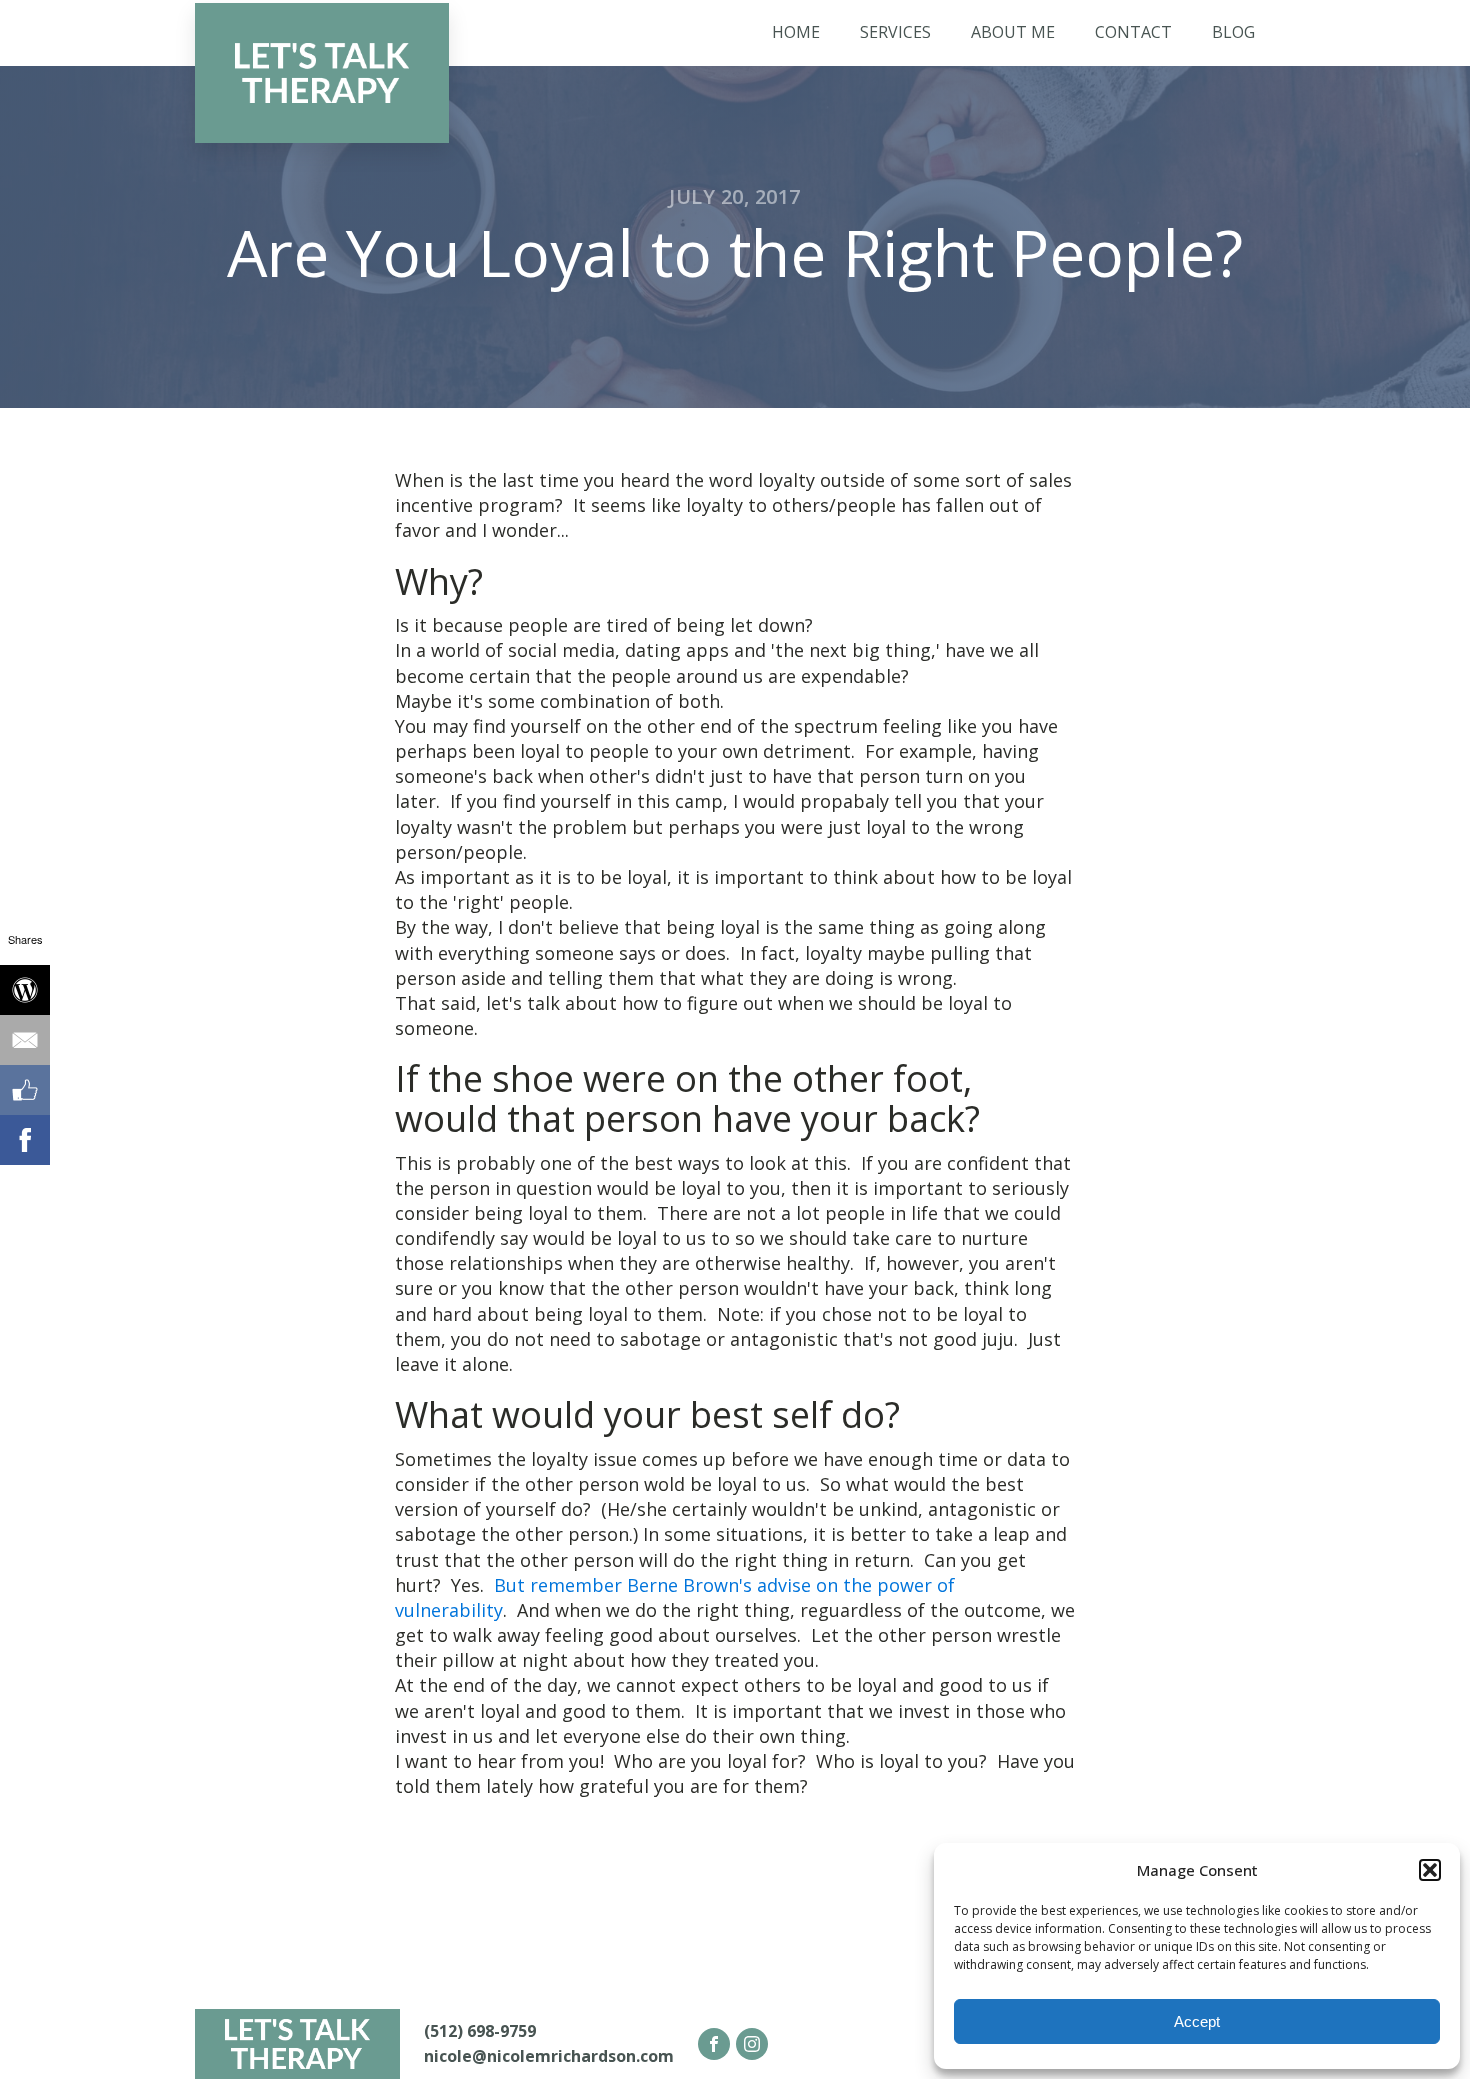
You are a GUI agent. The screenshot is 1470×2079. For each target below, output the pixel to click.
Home (796, 32)
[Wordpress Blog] (25, 990)
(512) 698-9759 (480, 2031)
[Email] (25, 1040)
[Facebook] (25, 1140)
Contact (1133, 32)
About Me (1013, 32)
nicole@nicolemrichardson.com (549, 2056)
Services (895, 32)
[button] (1430, 1870)
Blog (1233, 32)
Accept (1197, 2021)
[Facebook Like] (25, 1090)
